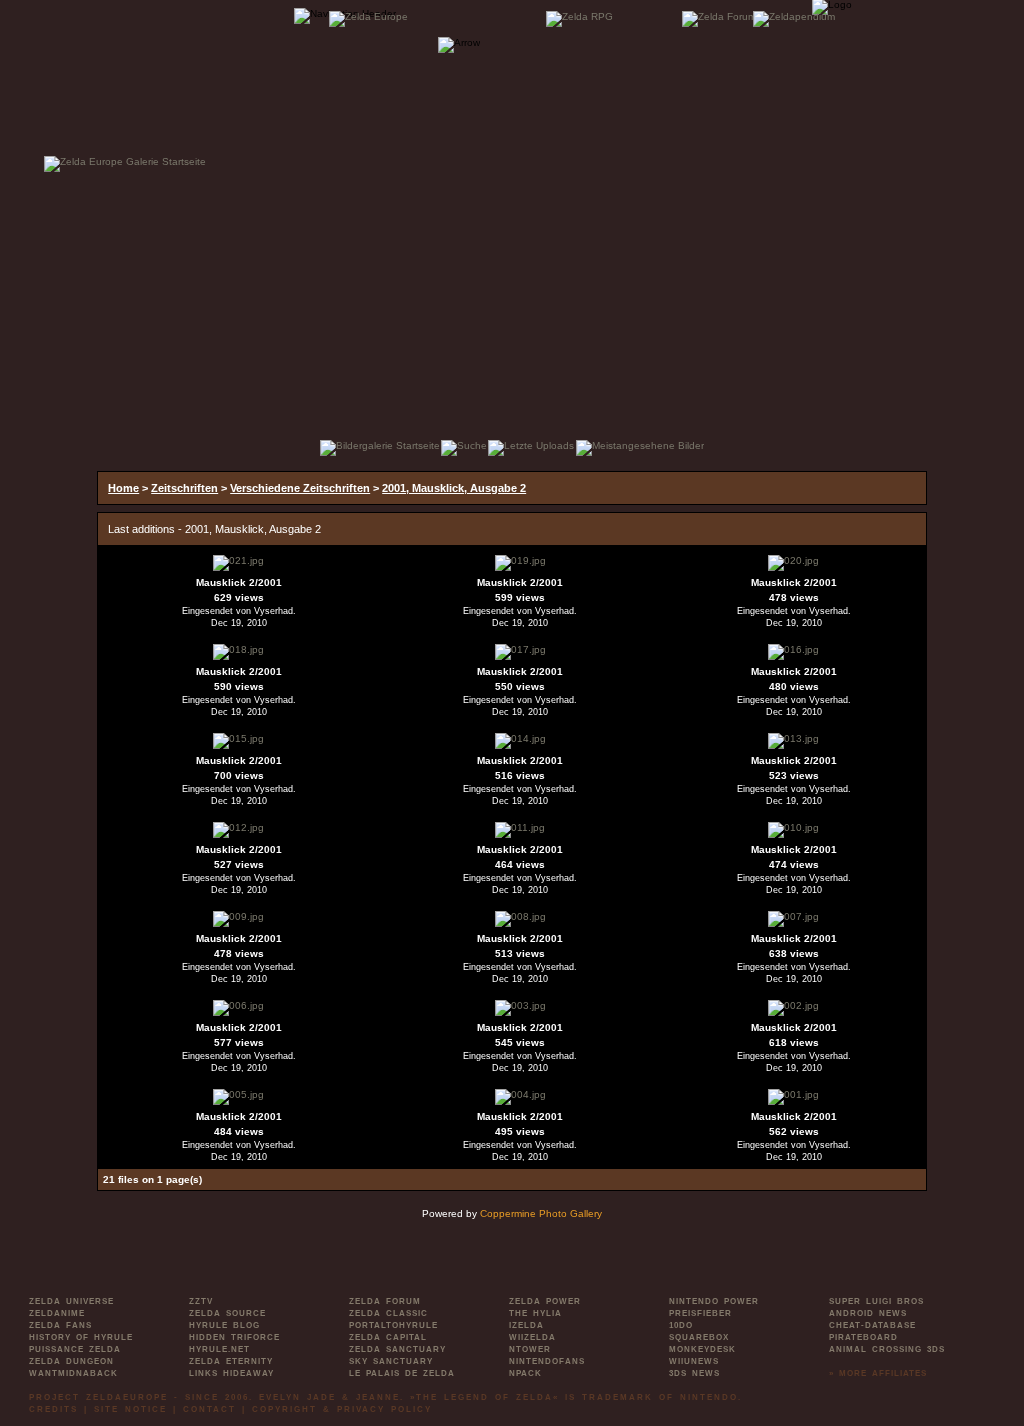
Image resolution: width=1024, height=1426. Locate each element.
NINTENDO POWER (714, 1301)
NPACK (525, 1373)
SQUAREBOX (699, 1337)
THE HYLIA (535, 1313)
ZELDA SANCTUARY (397, 1349)
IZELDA (526, 1325)
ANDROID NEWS (868, 1313)
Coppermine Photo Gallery (541, 1213)
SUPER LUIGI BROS (876, 1301)
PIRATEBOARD (863, 1337)
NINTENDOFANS (547, 1361)
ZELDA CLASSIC (388, 1313)
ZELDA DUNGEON (71, 1361)
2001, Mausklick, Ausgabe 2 (454, 488)
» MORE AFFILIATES (878, 1373)
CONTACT (209, 1409)
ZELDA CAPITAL (388, 1337)
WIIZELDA (532, 1337)
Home (123, 488)
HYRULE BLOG (224, 1325)
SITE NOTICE (130, 1409)
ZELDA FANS (60, 1325)
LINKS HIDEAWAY (231, 1373)
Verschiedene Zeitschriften (300, 488)
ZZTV (201, 1301)
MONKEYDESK (702, 1349)
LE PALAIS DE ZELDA (402, 1373)
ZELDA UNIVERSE (71, 1301)
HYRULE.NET (219, 1349)
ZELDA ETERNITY (231, 1361)
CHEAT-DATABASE (872, 1325)
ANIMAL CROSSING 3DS (887, 1349)
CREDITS (53, 1409)
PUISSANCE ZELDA (75, 1349)
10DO (681, 1325)
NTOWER (530, 1349)
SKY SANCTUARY (391, 1361)
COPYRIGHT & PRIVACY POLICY (342, 1409)
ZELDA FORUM (385, 1301)
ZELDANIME (57, 1313)
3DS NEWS (694, 1373)
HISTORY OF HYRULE (81, 1337)
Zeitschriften (184, 488)
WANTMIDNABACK (73, 1373)
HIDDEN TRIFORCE (234, 1337)
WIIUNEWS (694, 1361)
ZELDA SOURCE (227, 1313)
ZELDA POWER (545, 1301)
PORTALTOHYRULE (393, 1325)
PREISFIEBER (700, 1313)
